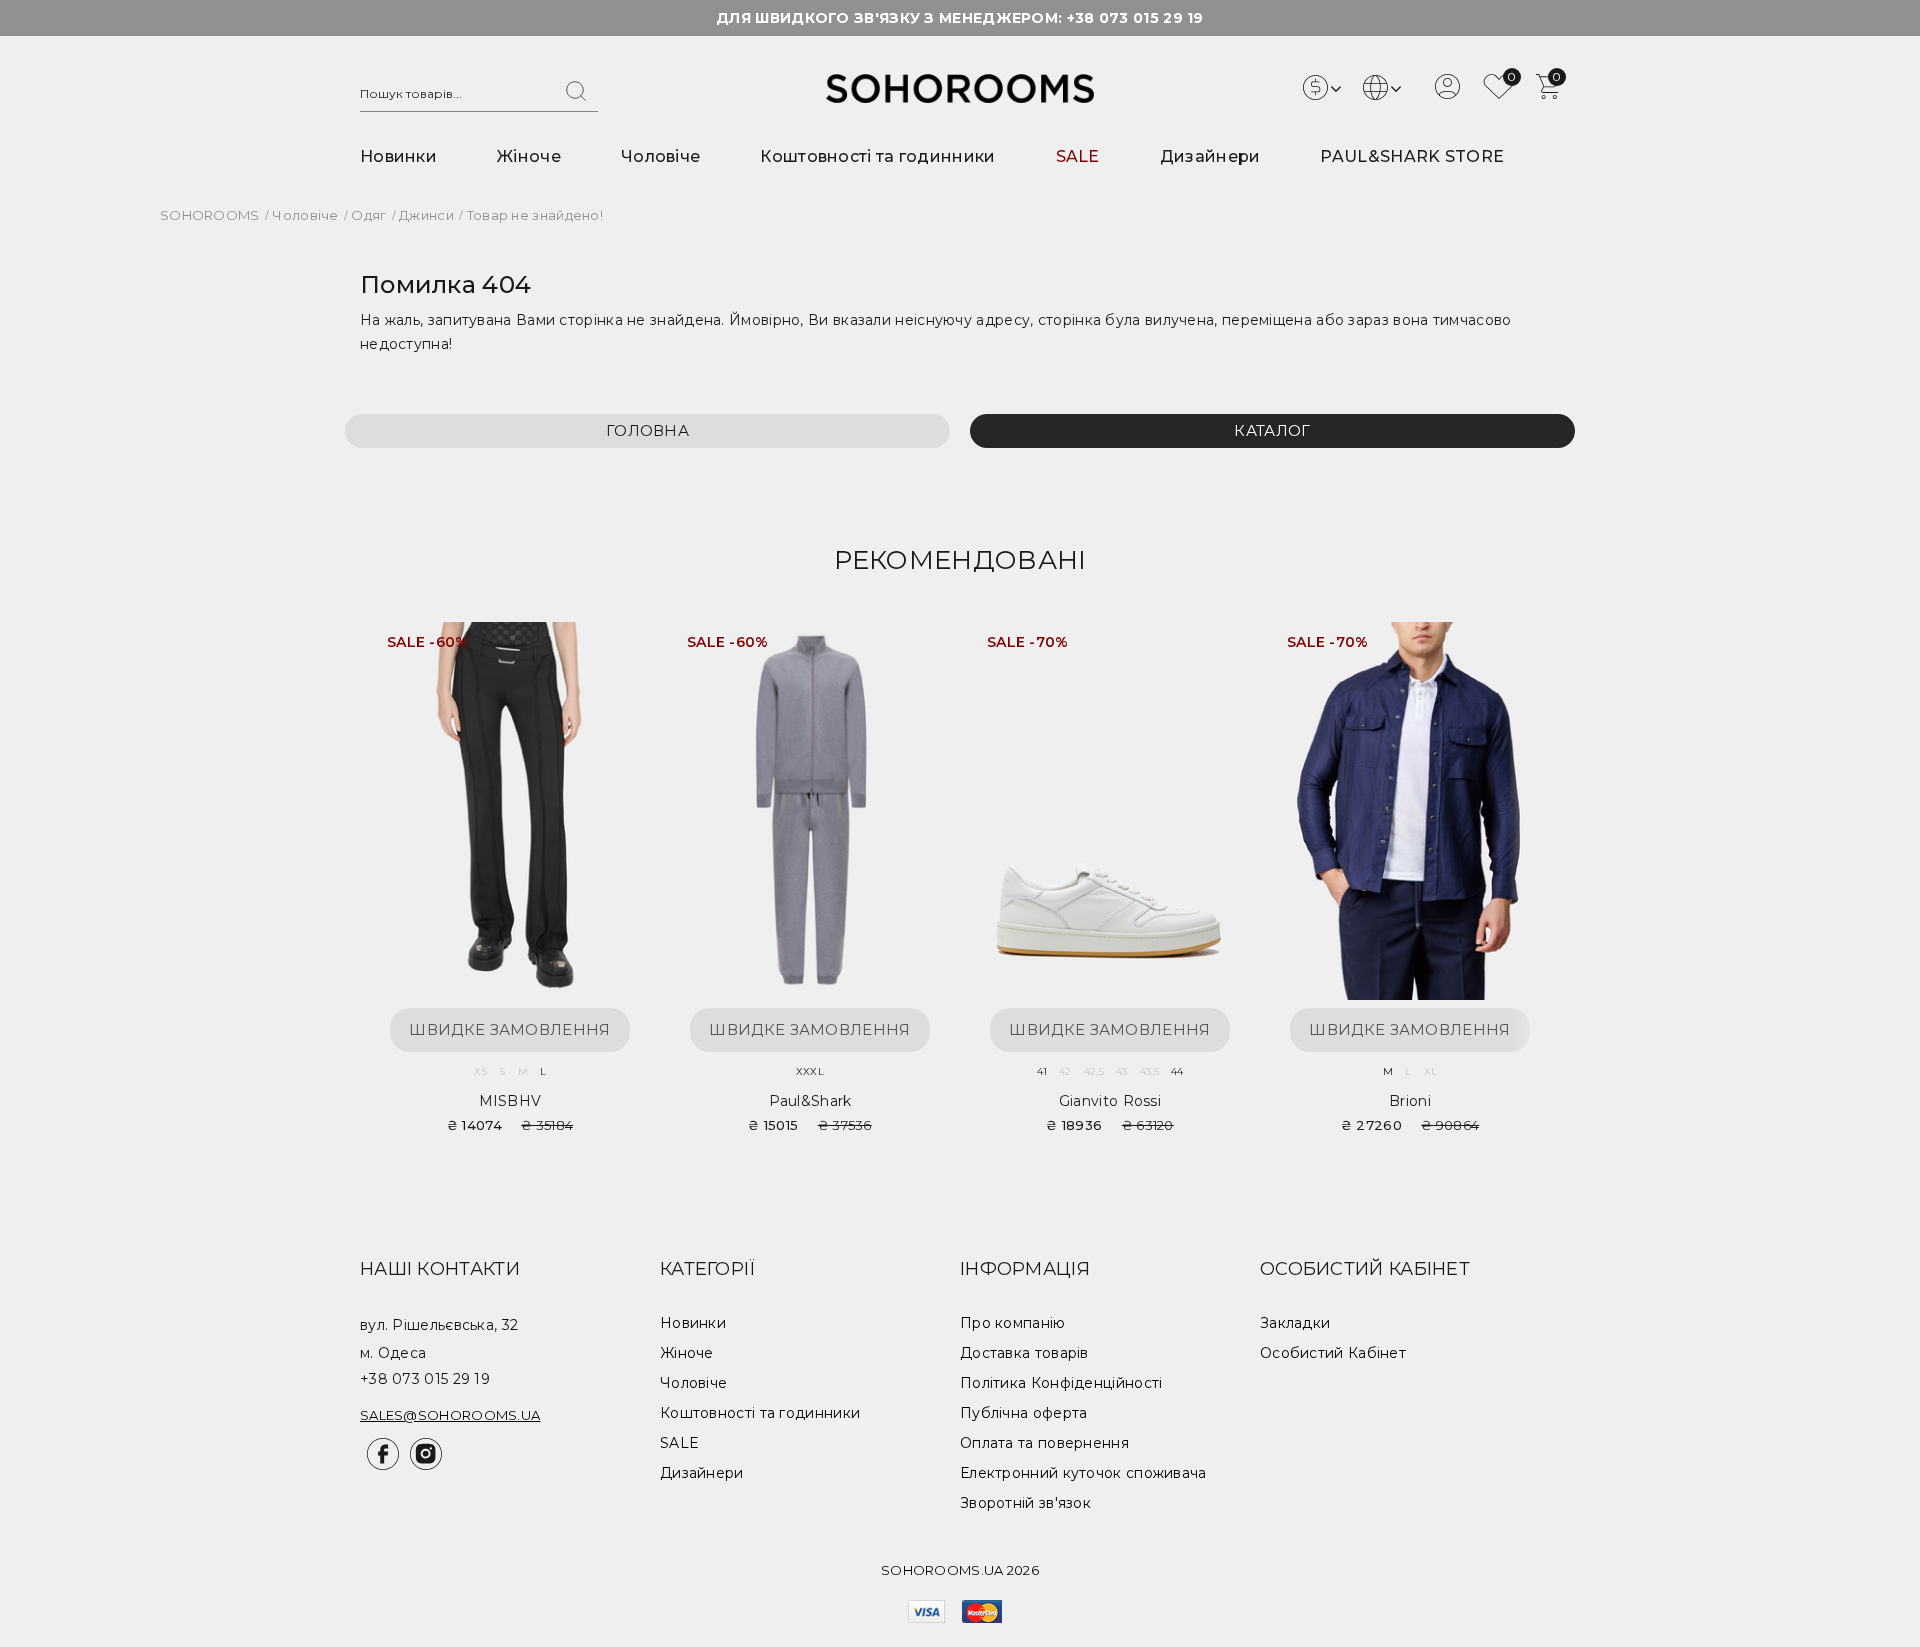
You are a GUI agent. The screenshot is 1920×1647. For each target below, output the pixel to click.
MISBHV (510, 1101)
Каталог (1272, 430)
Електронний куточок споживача (1083, 1473)
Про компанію (1013, 1323)
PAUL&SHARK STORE (1412, 156)
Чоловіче (660, 156)
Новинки (398, 156)
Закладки (1295, 1323)
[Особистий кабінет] (1447, 94)
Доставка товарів (1024, 1353)
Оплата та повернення (1044, 1443)
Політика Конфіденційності (1061, 1383)
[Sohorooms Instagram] (422, 1465)
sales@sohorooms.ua (450, 1415)
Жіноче (529, 156)
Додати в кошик (609, 649)
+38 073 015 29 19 (1135, 18)
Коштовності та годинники (877, 156)
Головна (647, 430)
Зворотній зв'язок (1025, 1503)
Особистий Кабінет (1333, 1353)
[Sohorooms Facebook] (381, 1465)
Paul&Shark (810, 1101)
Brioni (1410, 1101)
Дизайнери (1210, 156)
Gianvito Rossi (1110, 1101)
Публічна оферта (1024, 1413)
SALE (1078, 156)
